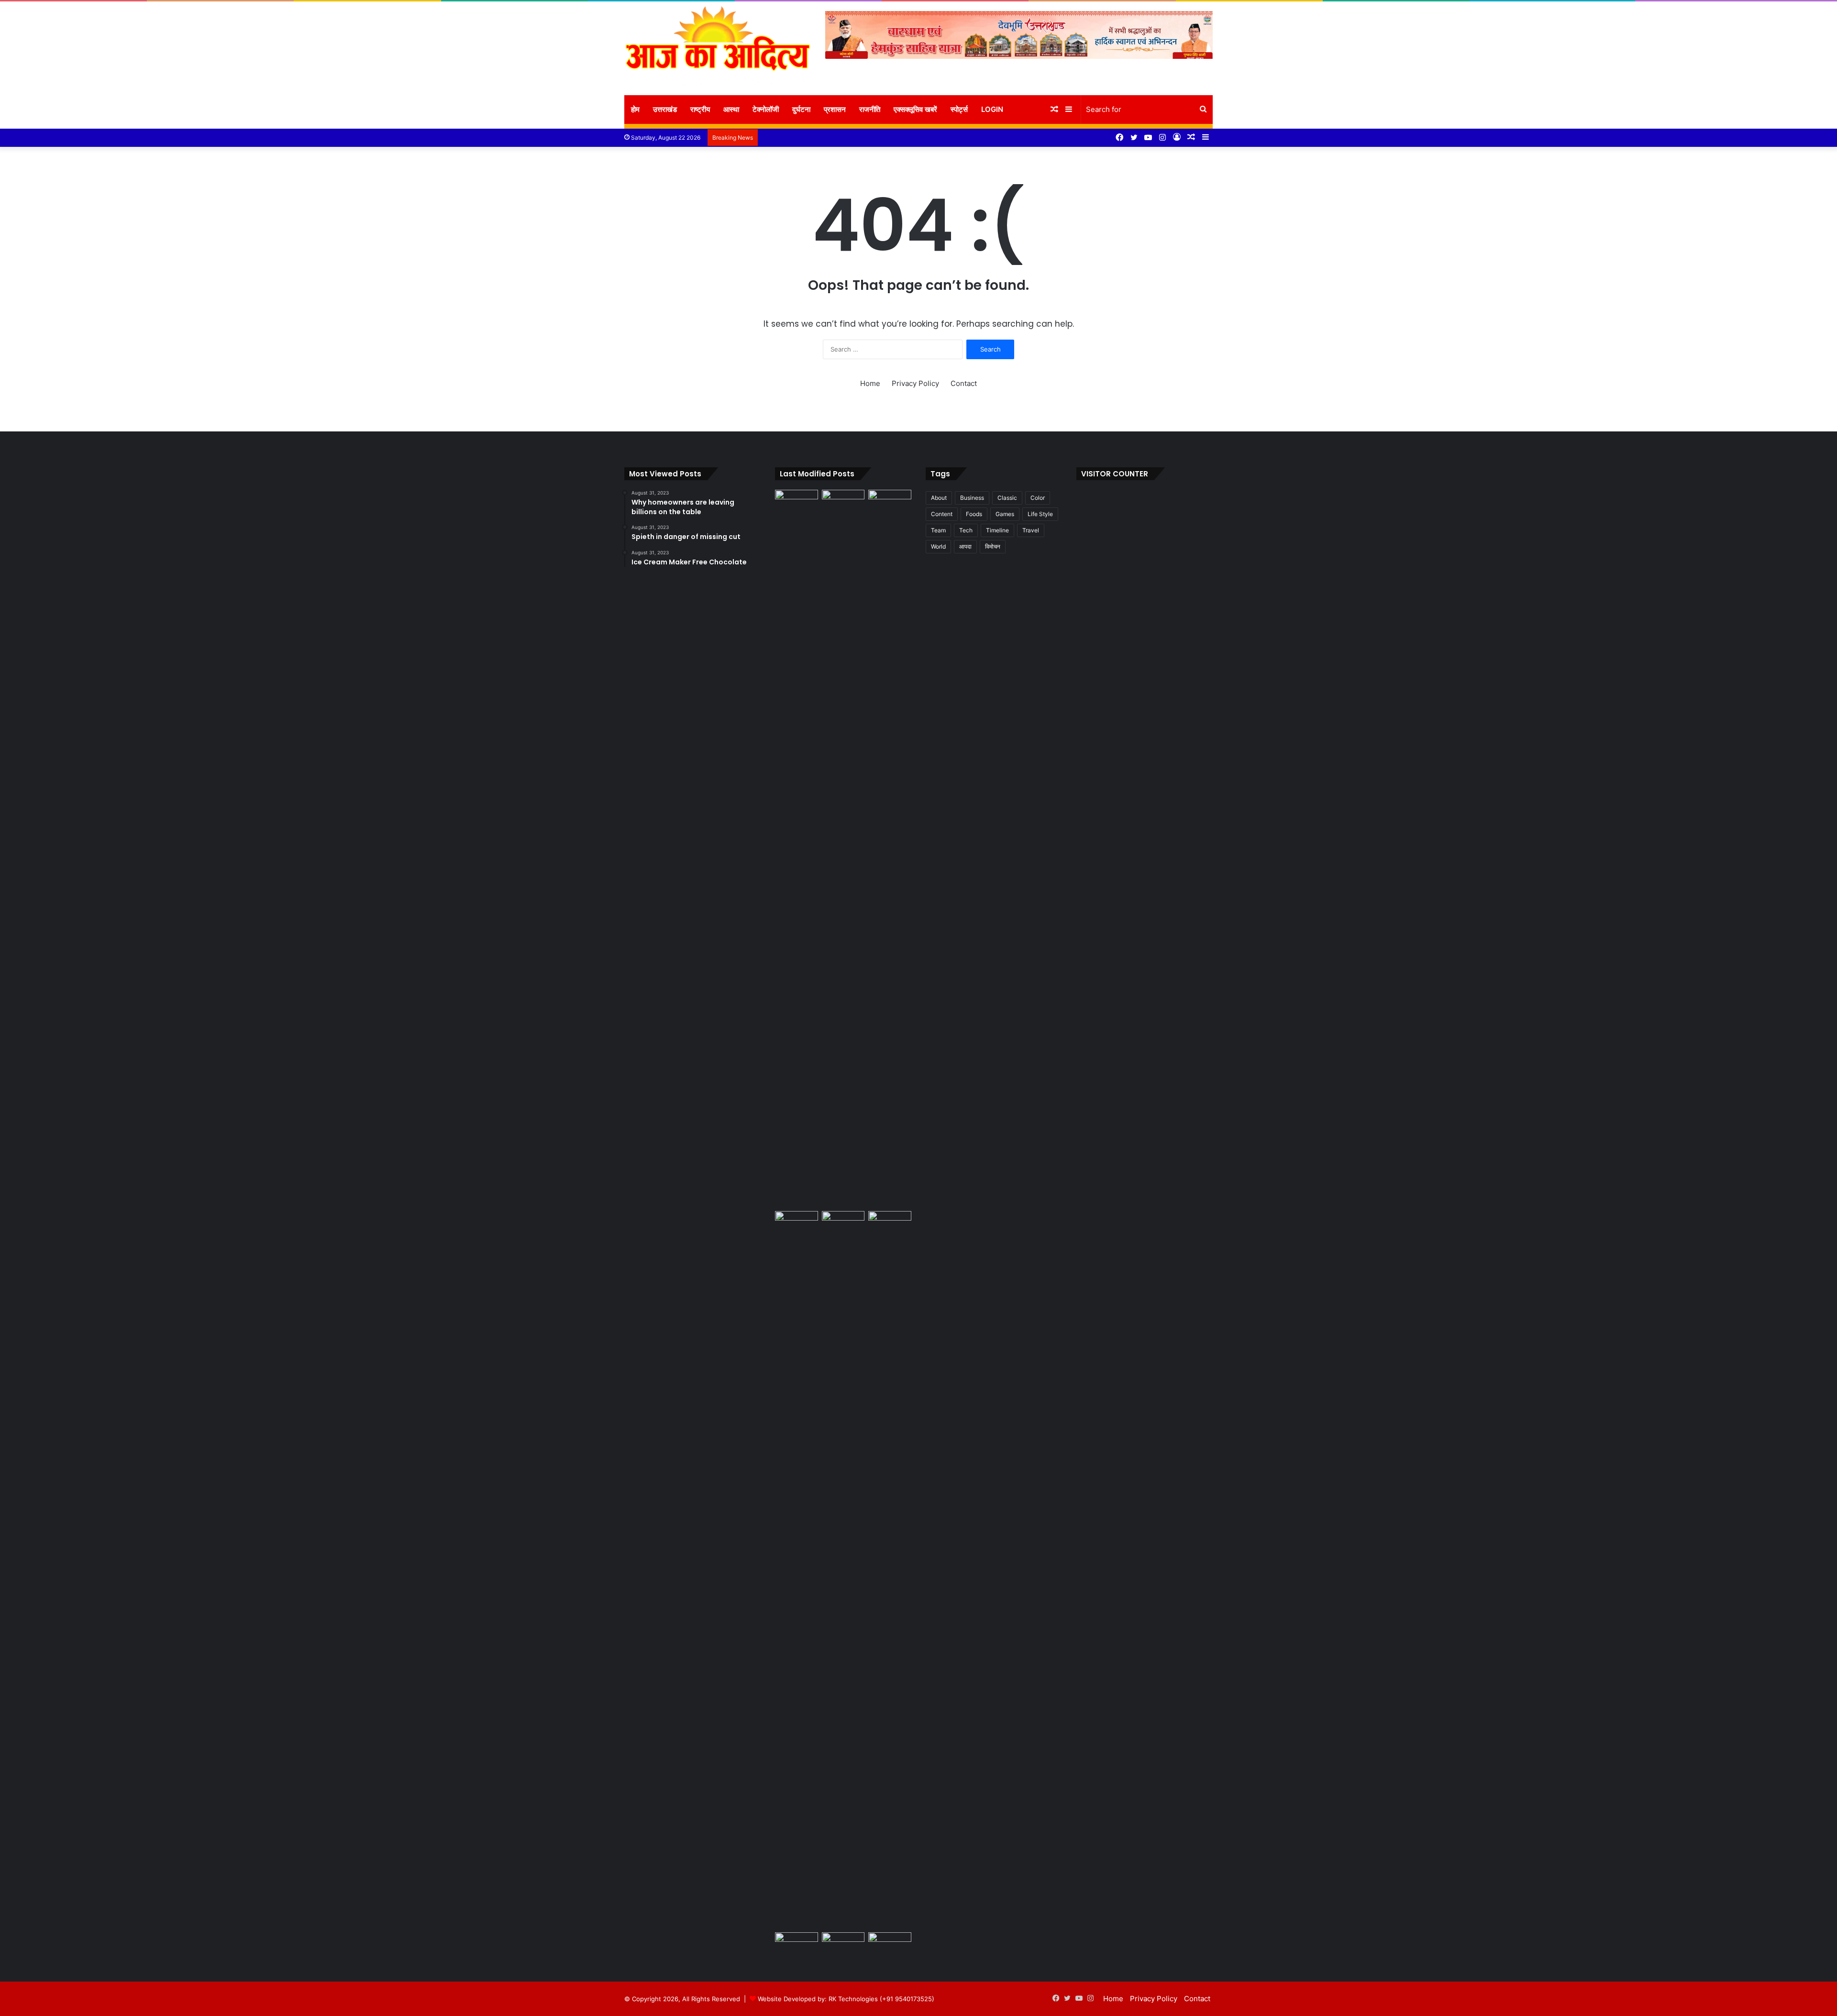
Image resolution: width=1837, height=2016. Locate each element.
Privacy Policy (915, 383)
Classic (1007, 498)
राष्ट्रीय (700, 109)
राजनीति (870, 109)
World (938, 546)
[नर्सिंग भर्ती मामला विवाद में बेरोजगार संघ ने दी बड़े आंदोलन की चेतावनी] (890, 848)
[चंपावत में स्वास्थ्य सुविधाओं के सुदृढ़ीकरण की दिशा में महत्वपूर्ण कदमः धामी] (843, 1223)
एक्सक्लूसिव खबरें (915, 109)
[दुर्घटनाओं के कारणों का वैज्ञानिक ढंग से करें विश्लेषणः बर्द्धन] (890, 1223)
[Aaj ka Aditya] (718, 48)
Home (870, 383)
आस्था (731, 109)
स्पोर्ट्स (959, 109)
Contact (964, 383)
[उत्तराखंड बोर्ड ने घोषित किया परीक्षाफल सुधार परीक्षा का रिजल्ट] (843, 1944)
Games (1005, 514)
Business (972, 498)
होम (635, 109)
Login (992, 109)
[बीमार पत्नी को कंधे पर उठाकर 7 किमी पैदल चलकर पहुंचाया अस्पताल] (797, 1944)
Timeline (997, 530)
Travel (1031, 530)
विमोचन (993, 546)
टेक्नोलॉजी (766, 109)
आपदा (965, 546)
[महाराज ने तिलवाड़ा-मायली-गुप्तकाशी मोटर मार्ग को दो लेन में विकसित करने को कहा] (843, 502)
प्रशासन (835, 109)
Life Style (1040, 514)
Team (938, 530)
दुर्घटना (801, 109)
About (939, 498)
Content (942, 514)
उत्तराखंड (665, 109)
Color (1038, 498)
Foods (974, 514)
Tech (966, 530)
